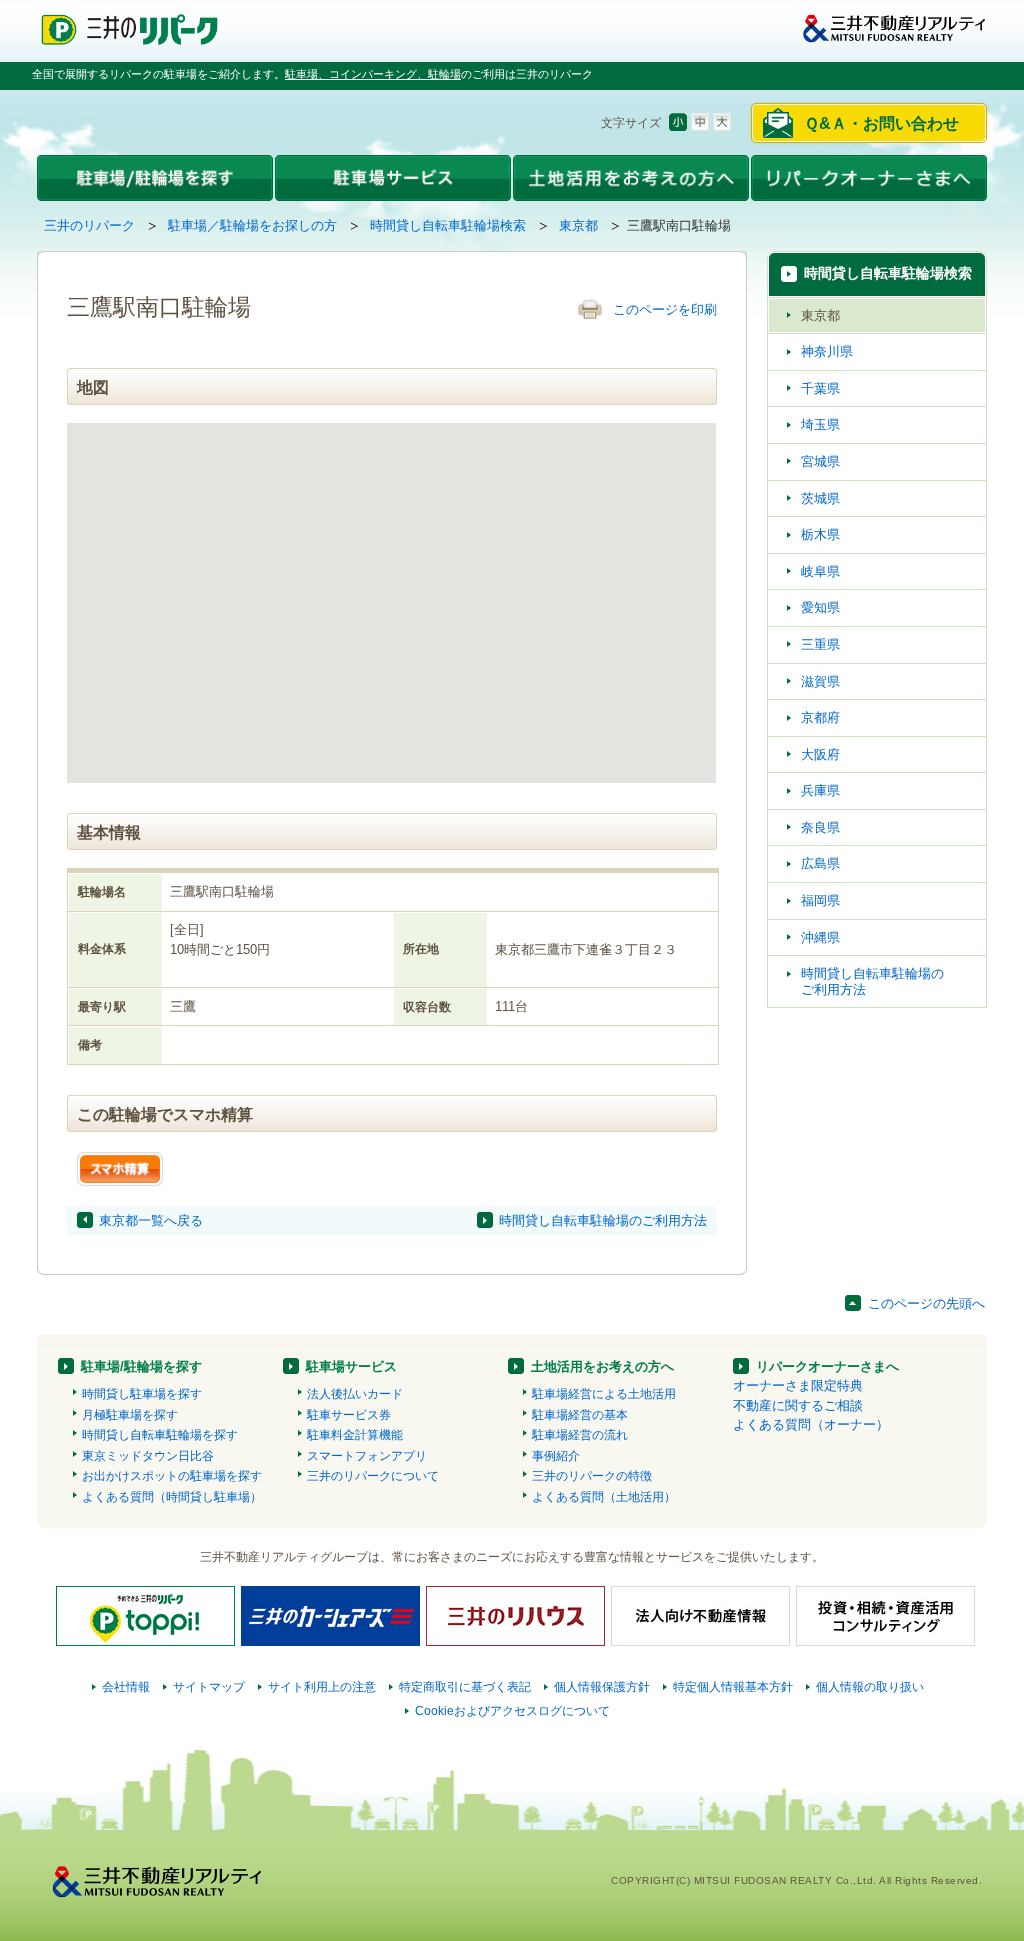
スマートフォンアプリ (367, 1456)
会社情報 (126, 1687)
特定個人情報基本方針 (733, 1687)
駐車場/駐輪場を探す (141, 1366)
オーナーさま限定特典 (798, 1385)
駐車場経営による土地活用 (604, 1394)
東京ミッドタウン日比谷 (148, 1456)
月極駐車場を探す (130, 1415)
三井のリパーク (89, 225)
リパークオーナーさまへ (827, 1366)
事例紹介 (556, 1456)
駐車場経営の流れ (580, 1435)
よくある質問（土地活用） (604, 1497)
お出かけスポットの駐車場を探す (172, 1476)
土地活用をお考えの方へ (602, 1366)
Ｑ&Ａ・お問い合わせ (881, 123)
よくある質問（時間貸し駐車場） (172, 1497)
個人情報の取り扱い (870, 1687)
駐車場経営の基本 (580, 1415)
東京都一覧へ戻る (151, 1220)
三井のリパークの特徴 (592, 1476)
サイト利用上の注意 (322, 1687)
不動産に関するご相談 (798, 1405)
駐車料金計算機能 (355, 1435)
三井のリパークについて (373, 1476)
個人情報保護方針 (602, 1687)
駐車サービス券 (349, 1415)
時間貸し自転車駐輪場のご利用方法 (603, 1220)
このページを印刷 (665, 309)
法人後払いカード (355, 1394)
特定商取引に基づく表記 (465, 1687)
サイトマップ (209, 1687)
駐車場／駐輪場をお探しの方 (252, 225)
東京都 (578, 225)
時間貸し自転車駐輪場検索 (448, 225)
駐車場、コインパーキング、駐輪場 (373, 74)
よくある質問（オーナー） (811, 1424)
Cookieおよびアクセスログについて (512, 1711)
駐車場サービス (351, 1366)
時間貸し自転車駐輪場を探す (160, 1435)
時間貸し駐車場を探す (142, 1394)
